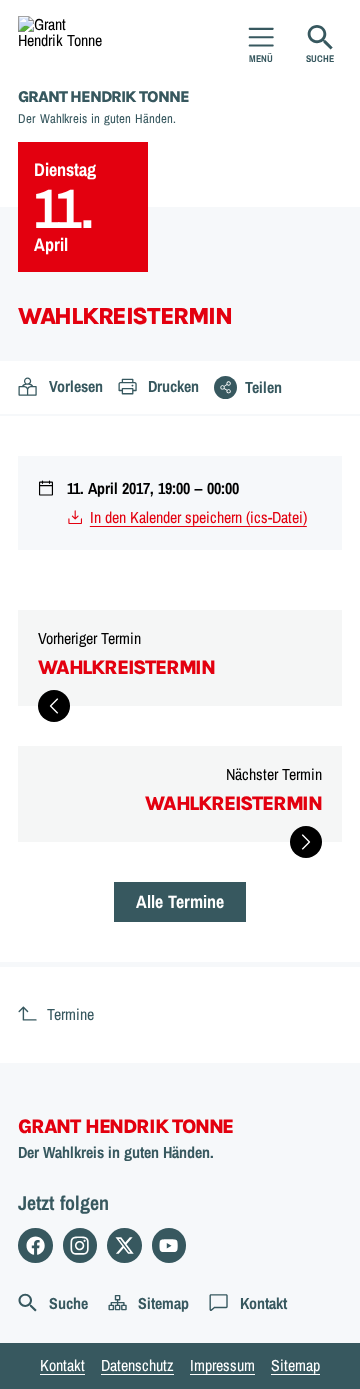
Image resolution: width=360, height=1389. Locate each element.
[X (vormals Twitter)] (124, 1245)
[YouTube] (169, 1245)
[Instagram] (80, 1245)
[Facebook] (35, 1245)
